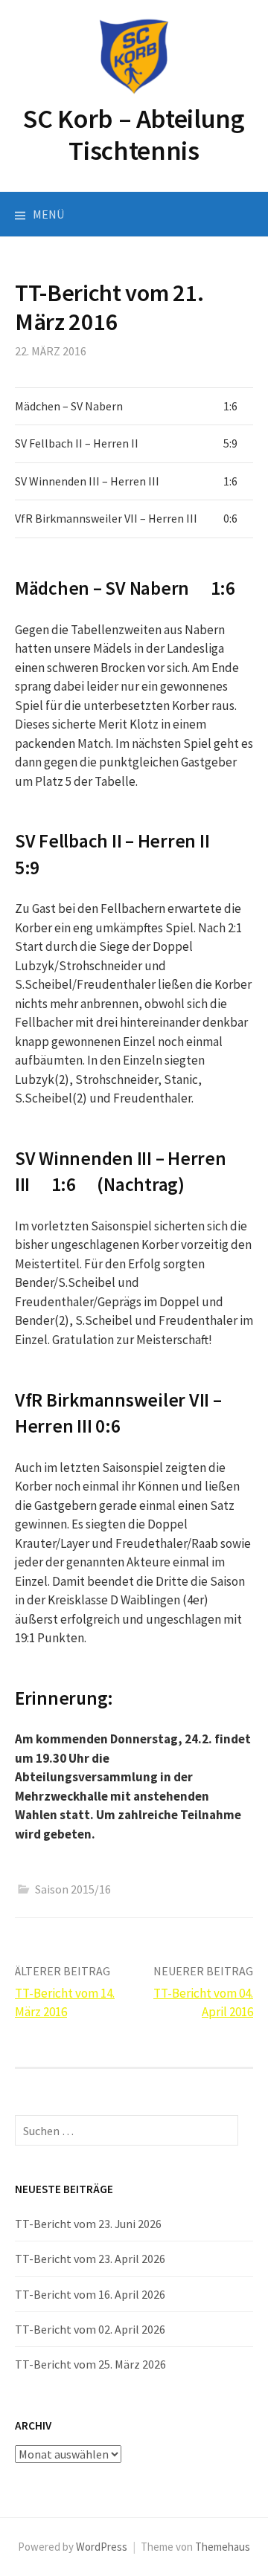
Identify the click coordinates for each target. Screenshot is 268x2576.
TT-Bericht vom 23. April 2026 (90, 2259)
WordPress (102, 2547)
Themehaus (223, 2547)
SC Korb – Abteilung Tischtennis (134, 135)
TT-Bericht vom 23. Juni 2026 (88, 2224)
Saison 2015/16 (73, 1889)
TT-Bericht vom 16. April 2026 (90, 2294)
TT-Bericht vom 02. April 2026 (90, 2329)
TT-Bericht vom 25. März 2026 (90, 2364)
